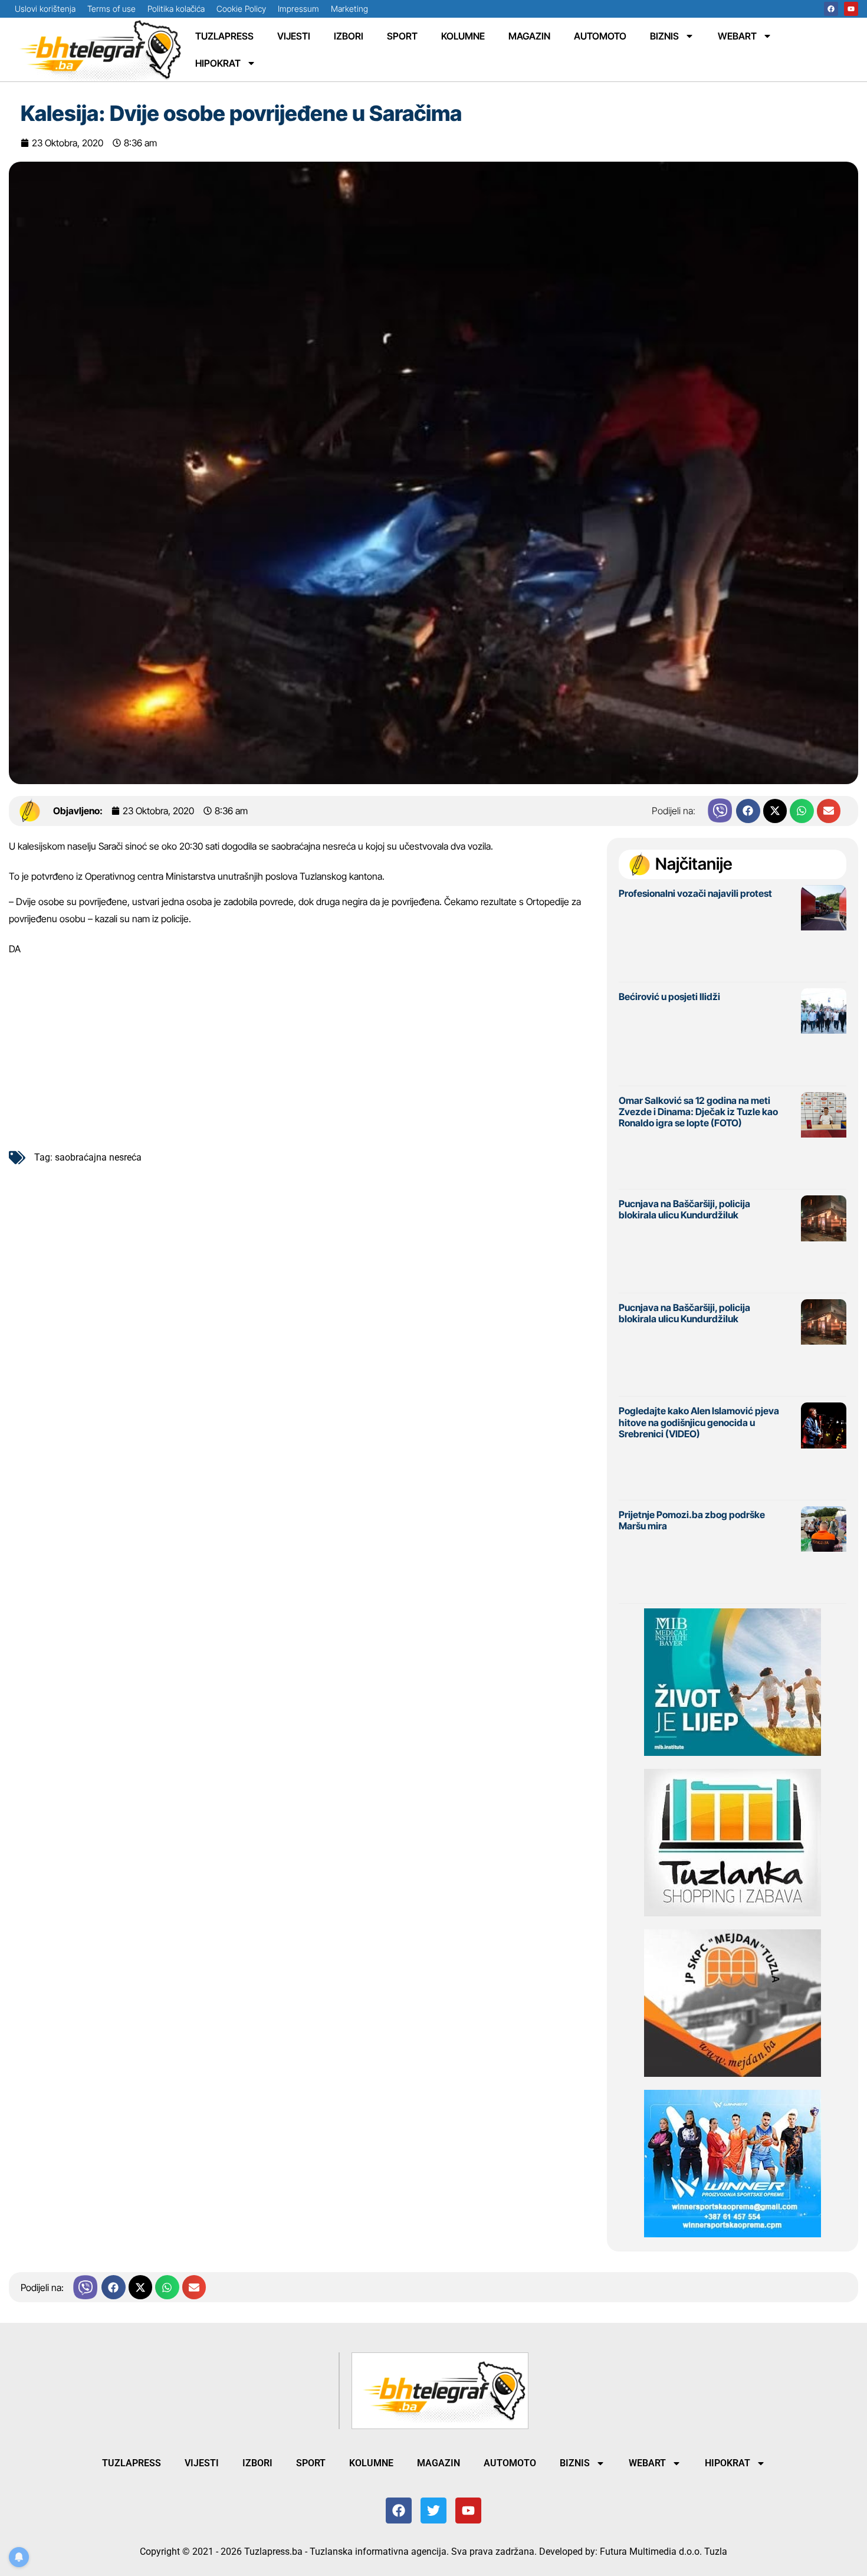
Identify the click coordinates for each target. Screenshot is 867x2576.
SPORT (402, 36)
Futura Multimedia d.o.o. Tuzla (664, 2552)
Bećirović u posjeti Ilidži (669, 997)
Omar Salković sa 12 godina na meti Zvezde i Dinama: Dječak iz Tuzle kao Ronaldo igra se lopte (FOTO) (698, 1112)
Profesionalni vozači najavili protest (695, 893)
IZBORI (349, 36)
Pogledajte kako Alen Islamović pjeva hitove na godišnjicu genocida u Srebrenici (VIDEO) (699, 1422)
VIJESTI (294, 36)
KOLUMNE (463, 36)
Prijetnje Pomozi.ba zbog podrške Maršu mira (692, 1520)
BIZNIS (664, 36)
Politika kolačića (176, 9)
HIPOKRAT (218, 63)
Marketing (349, 9)
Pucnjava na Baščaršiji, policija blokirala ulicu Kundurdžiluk (684, 1209)
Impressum (298, 9)
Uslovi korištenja (45, 9)
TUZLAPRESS (224, 36)
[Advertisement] (302, 1048)
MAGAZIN (529, 36)
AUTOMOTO (600, 36)
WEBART (737, 36)
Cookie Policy (241, 9)
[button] (748, 811)
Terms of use (111, 9)
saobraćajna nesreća (98, 1157)
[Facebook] (831, 9)
